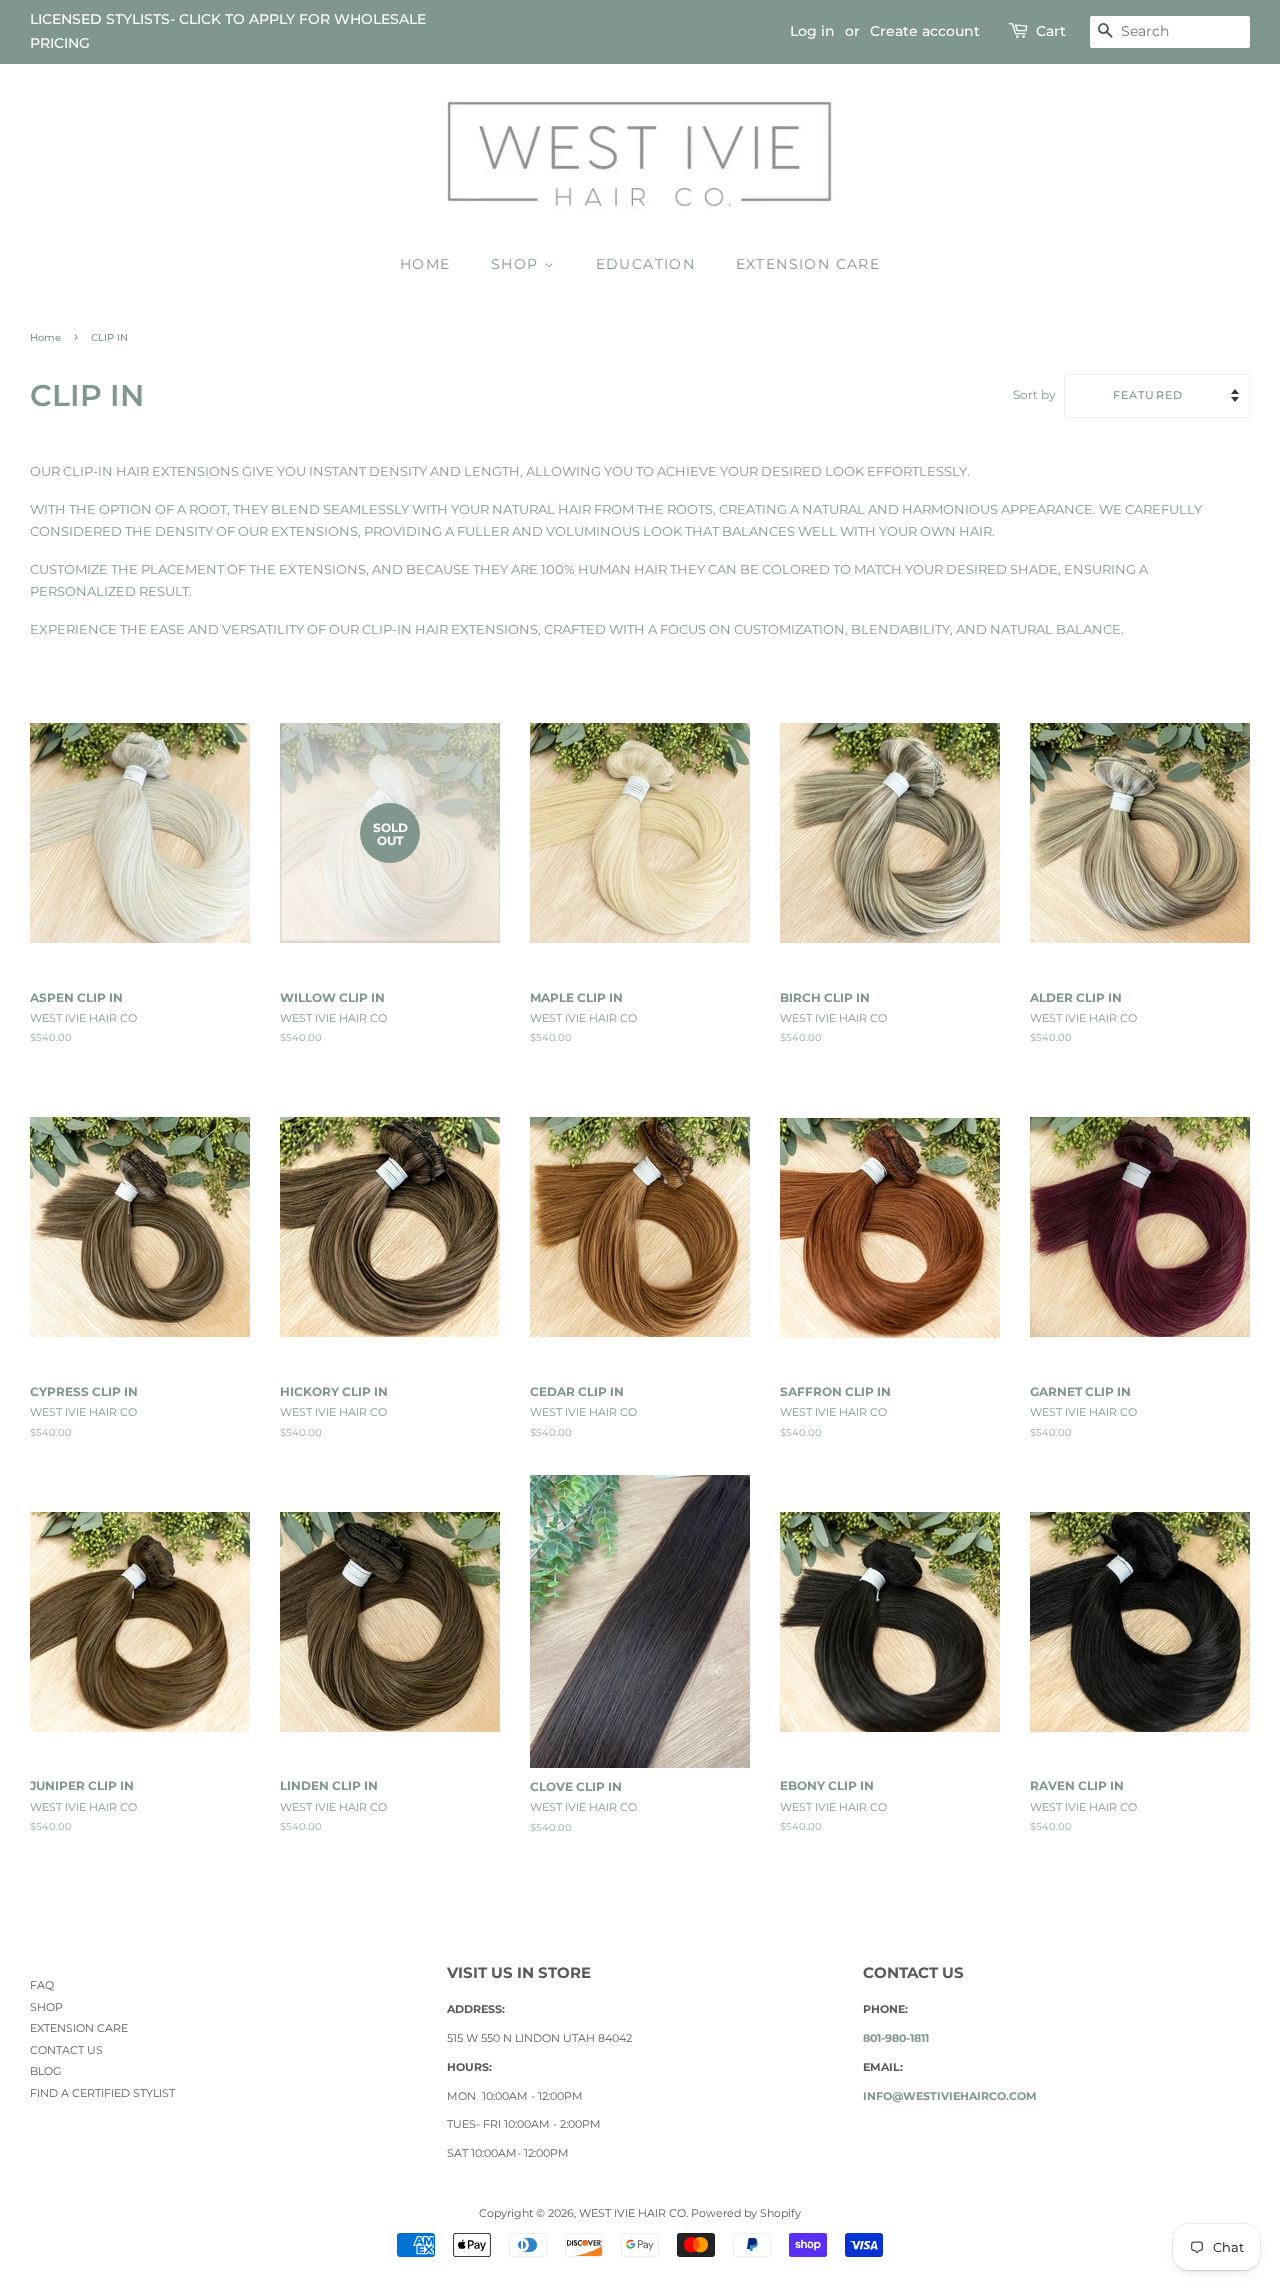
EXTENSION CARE (808, 264)
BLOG (46, 2071)
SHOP (517, 264)
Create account (925, 31)
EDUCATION (646, 264)
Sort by (1034, 395)
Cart (1051, 31)
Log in (812, 31)
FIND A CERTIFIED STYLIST (102, 2093)
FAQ (42, 1985)
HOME (425, 264)
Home (45, 337)
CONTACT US (66, 2050)
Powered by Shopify (746, 2213)
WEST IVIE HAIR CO (632, 2213)
